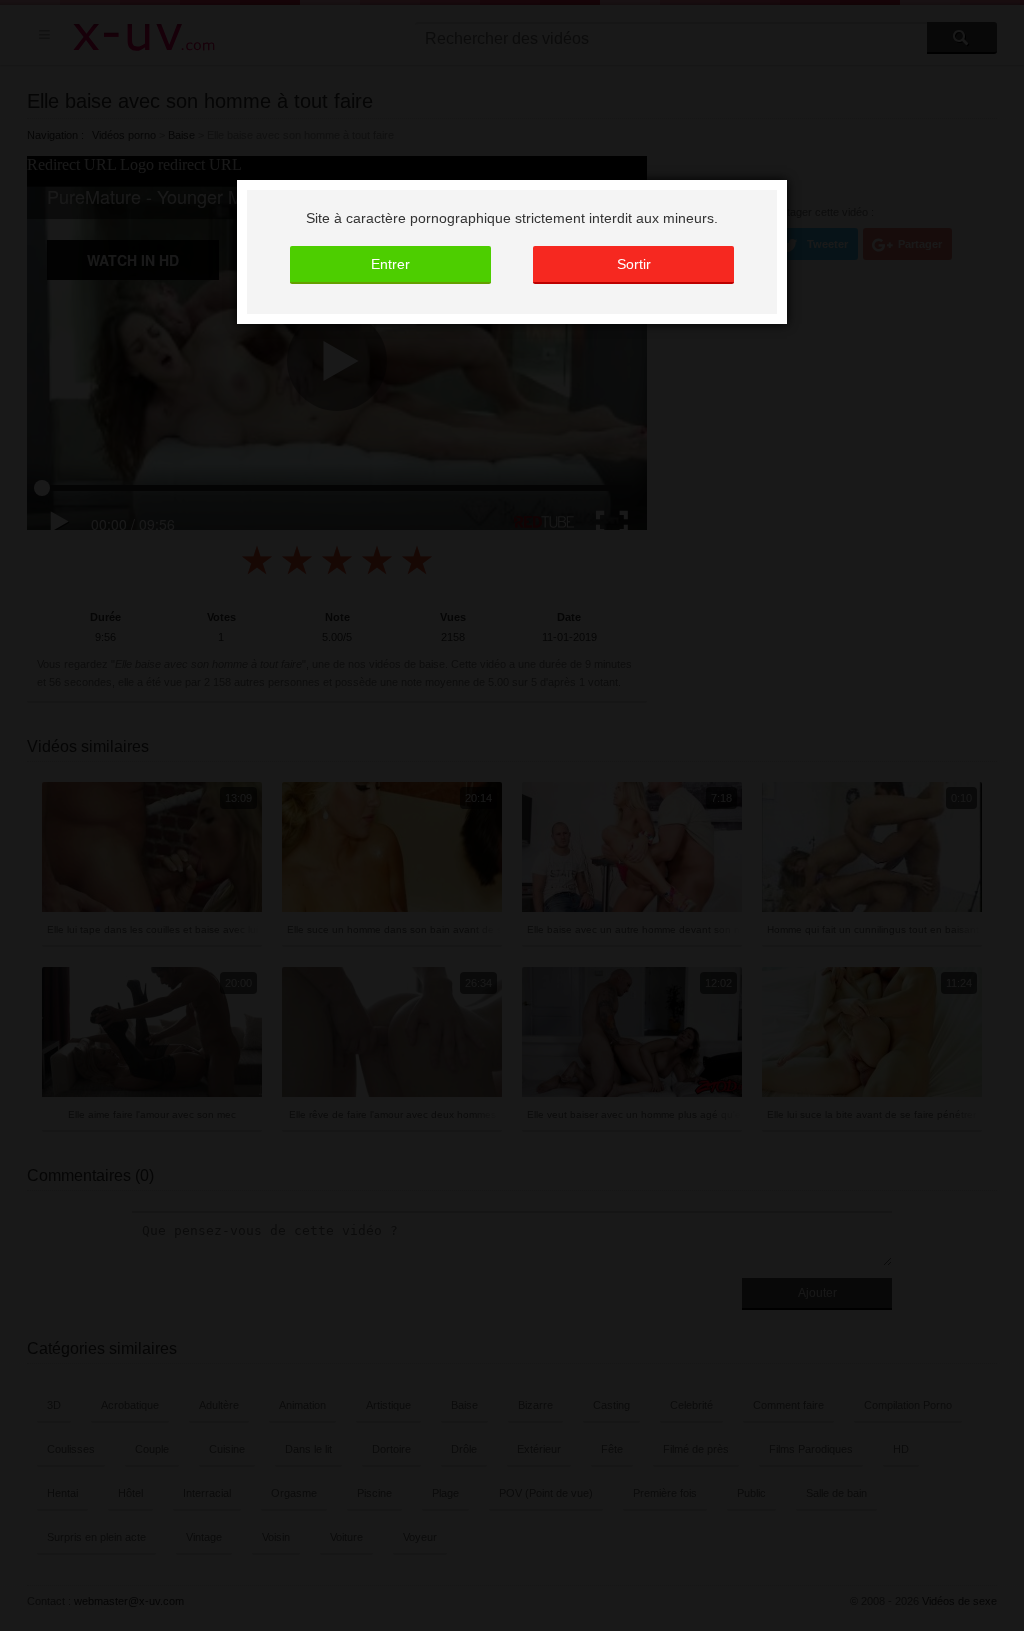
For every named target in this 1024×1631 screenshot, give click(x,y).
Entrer (390, 264)
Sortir (634, 264)
